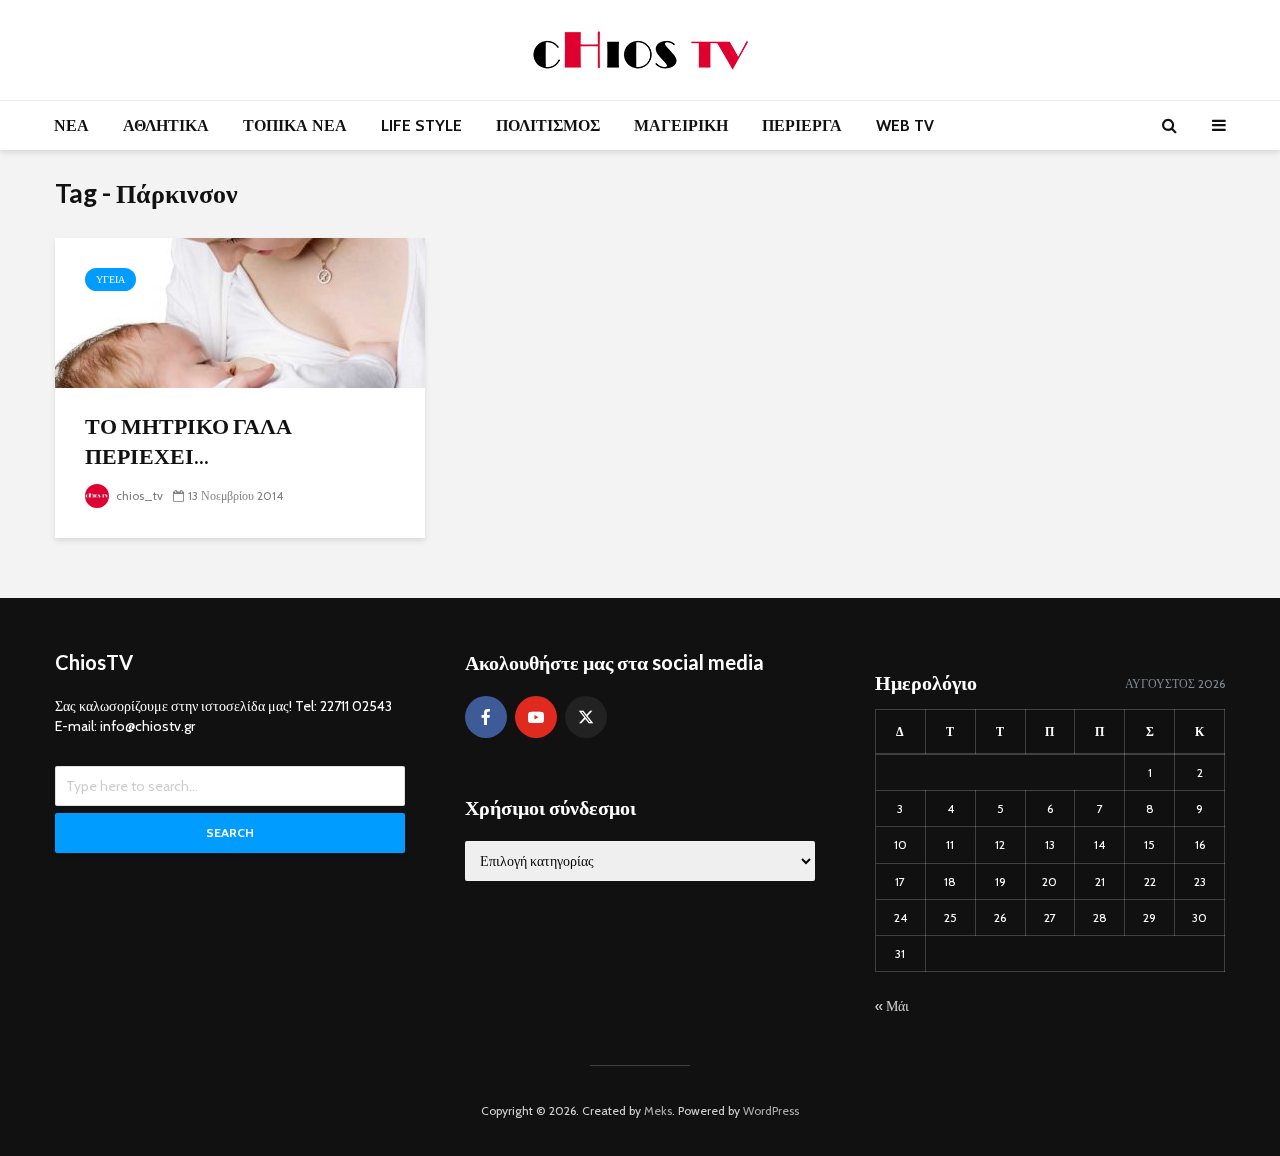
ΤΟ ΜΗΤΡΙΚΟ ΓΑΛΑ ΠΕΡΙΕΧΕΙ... (188, 440)
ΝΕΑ (71, 125)
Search (230, 832)
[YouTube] (536, 717)
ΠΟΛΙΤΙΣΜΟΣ (548, 125)
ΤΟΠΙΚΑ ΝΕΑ (295, 125)
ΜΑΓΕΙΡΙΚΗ (681, 125)
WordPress (771, 1110)
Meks (658, 1110)
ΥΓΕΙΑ (110, 279)
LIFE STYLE (421, 125)
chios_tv (138, 495)
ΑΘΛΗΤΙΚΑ (166, 125)
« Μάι (892, 1006)
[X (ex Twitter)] (586, 717)
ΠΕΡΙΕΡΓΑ (802, 125)
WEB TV (905, 125)
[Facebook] (486, 717)
